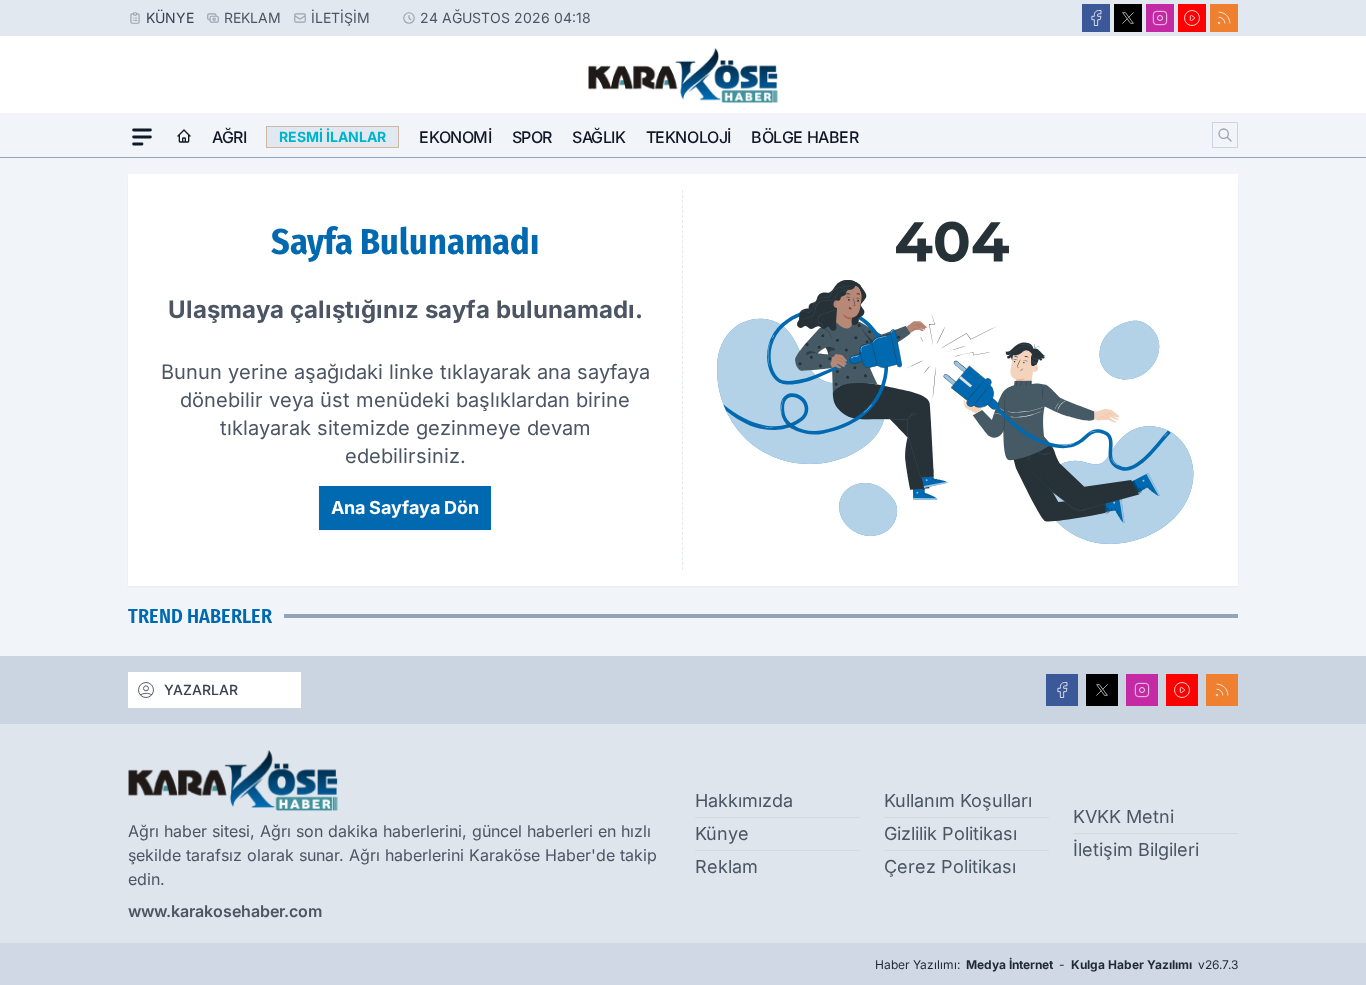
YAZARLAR (201, 689)
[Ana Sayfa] (184, 137)
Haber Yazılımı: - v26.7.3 (1056, 964)
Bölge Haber (805, 137)
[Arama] (1225, 135)
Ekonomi (455, 137)
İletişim (340, 17)
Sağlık (599, 137)
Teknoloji (688, 137)
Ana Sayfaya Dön (405, 507)
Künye (170, 17)
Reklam (252, 17)
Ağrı (229, 137)
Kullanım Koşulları (958, 800)
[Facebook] (1096, 18)
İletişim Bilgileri (1136, 849)
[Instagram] (1160, 18)
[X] (1128, 18)
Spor (532, 137)
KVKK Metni (1123, 816)
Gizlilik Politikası (950, 833)
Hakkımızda (744, 800)
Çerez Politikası (950, 866)
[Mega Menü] (142, 137)
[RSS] (1224, 18)
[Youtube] (1192, 18)
